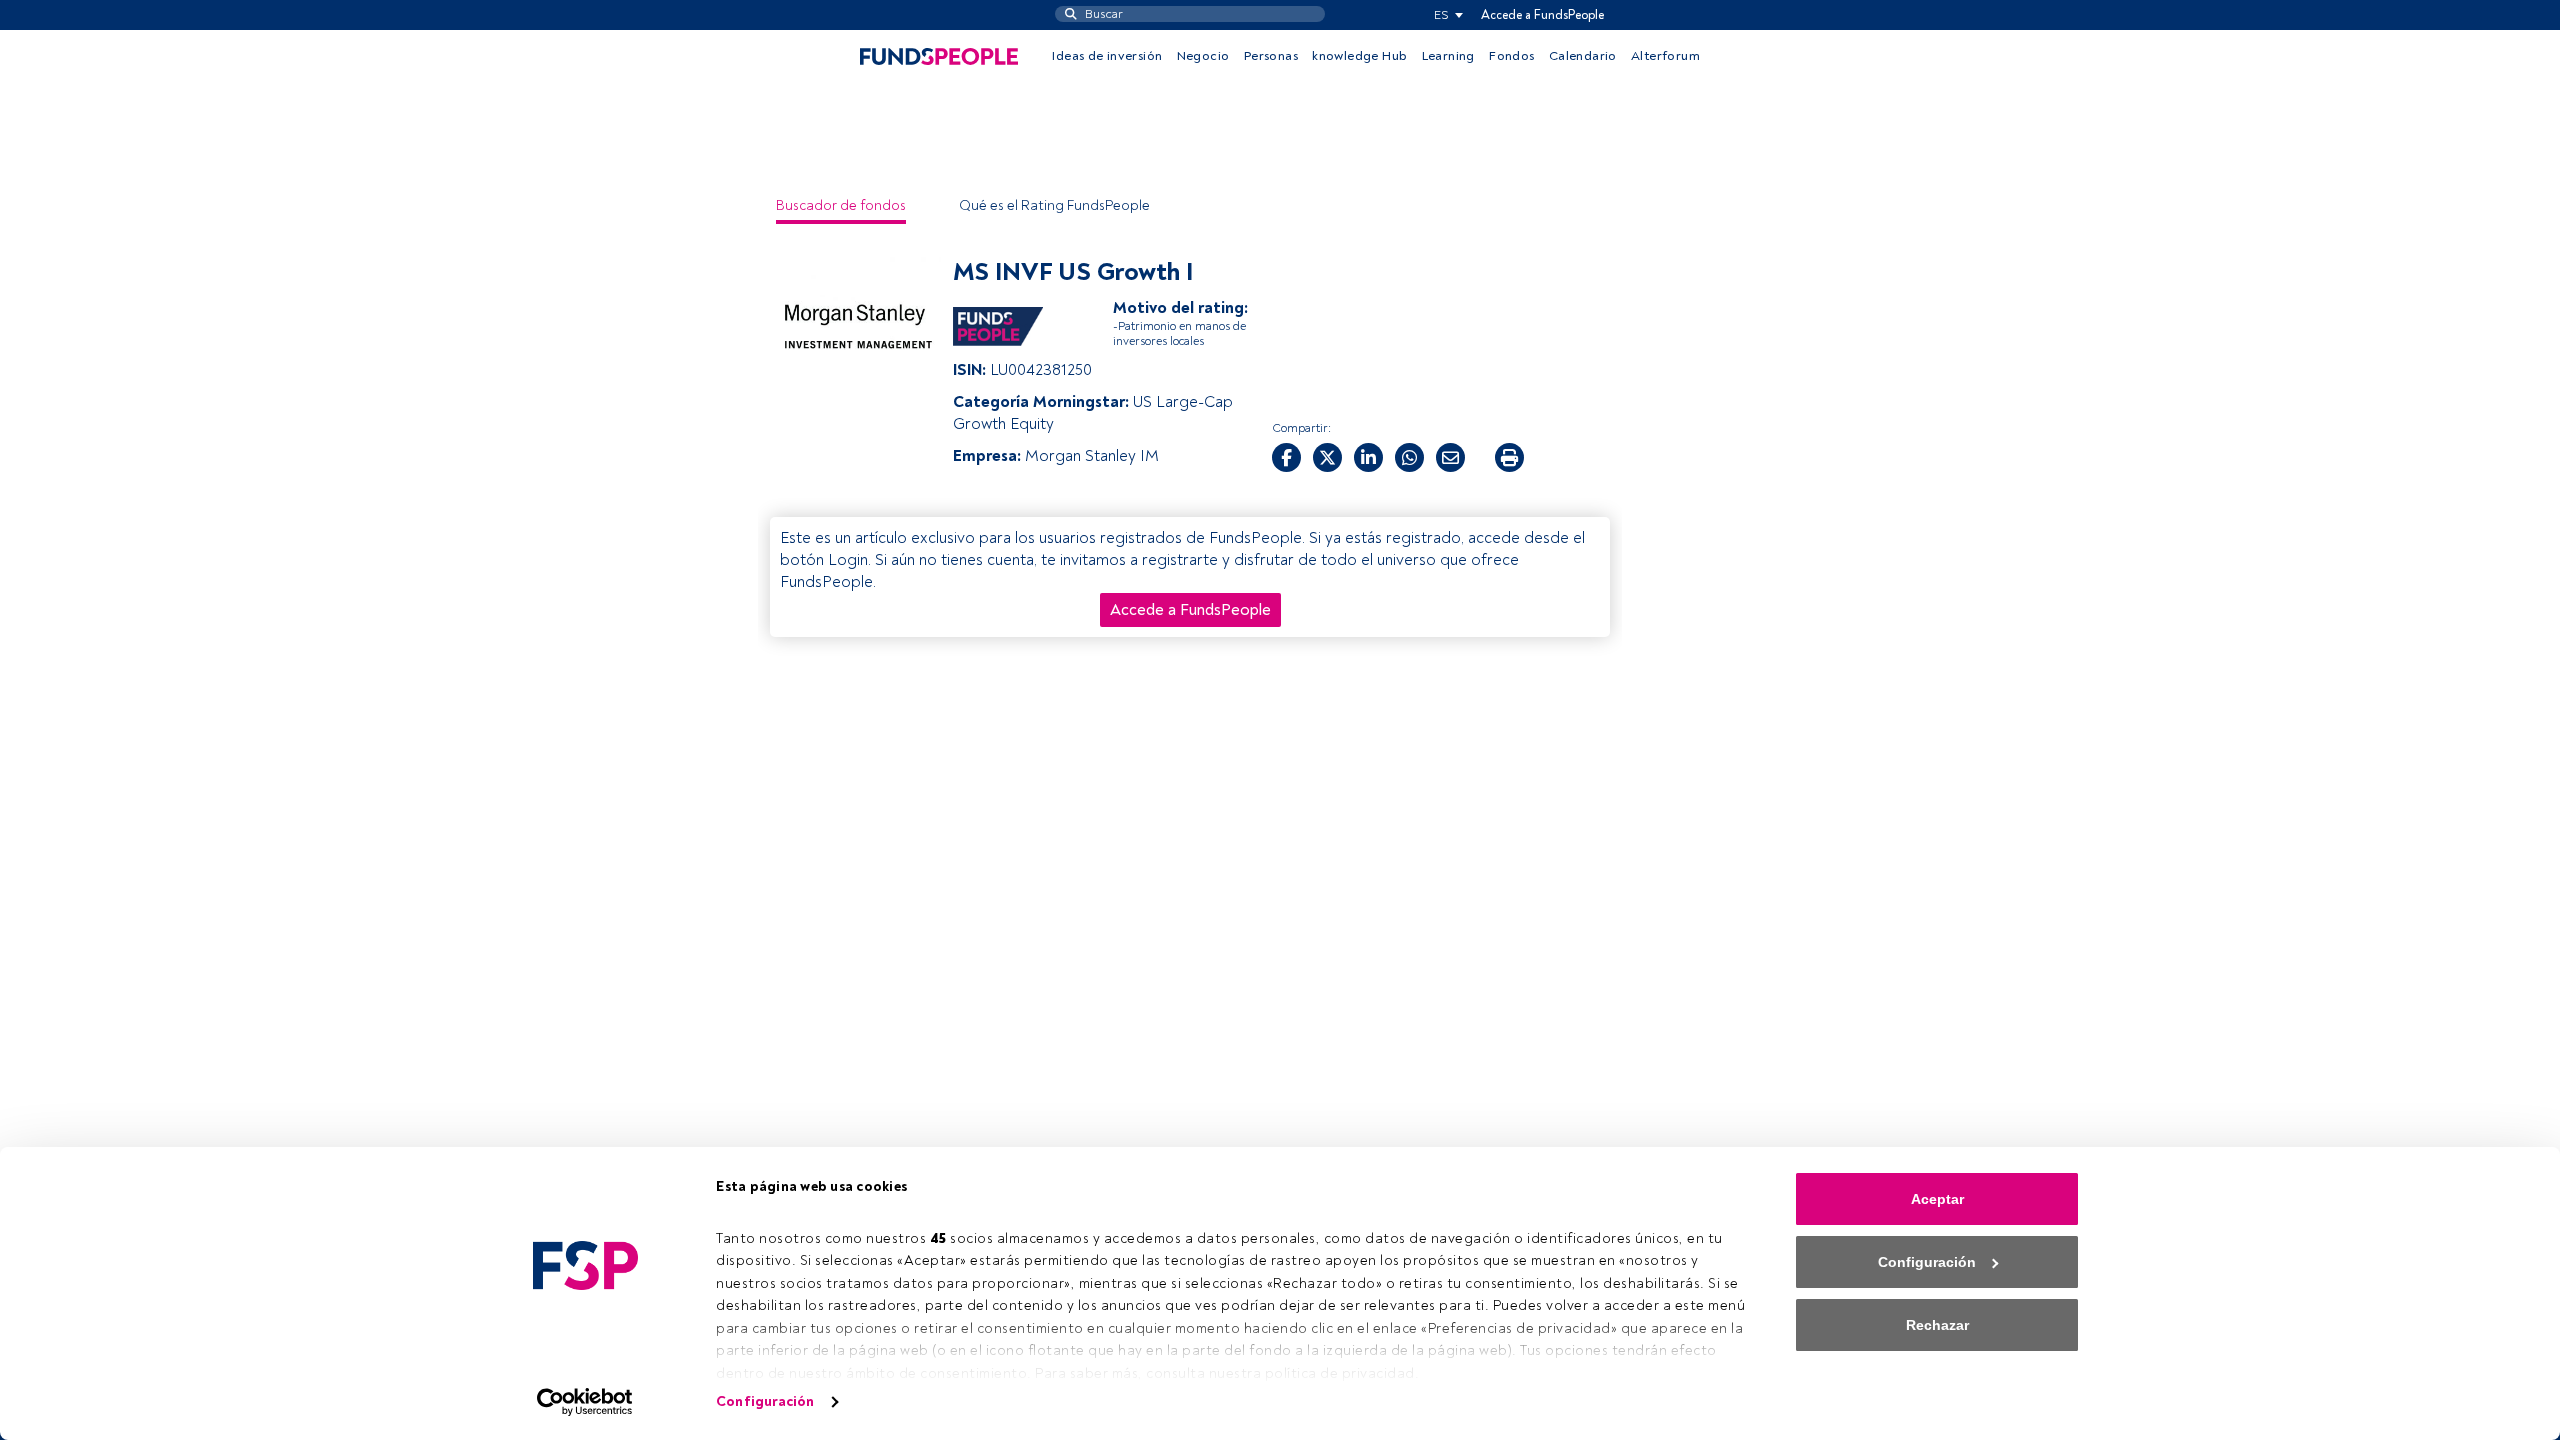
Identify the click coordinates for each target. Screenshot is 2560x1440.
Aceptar (1937, 1199)
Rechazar (1937, 1325)
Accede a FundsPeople (1542, 15)
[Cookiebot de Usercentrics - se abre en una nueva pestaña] (585, 1402)
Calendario (1583, 56)
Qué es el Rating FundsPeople (1054, 205)
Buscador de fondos (841, 205)
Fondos (1511, 56)
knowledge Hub (1359, 56)
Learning (1448, 56)
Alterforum (1665, 56)
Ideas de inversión (1107, 56)
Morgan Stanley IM (1092, 456)
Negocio (1203, 56)
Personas (1271, 56)
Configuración (765, 1401)
